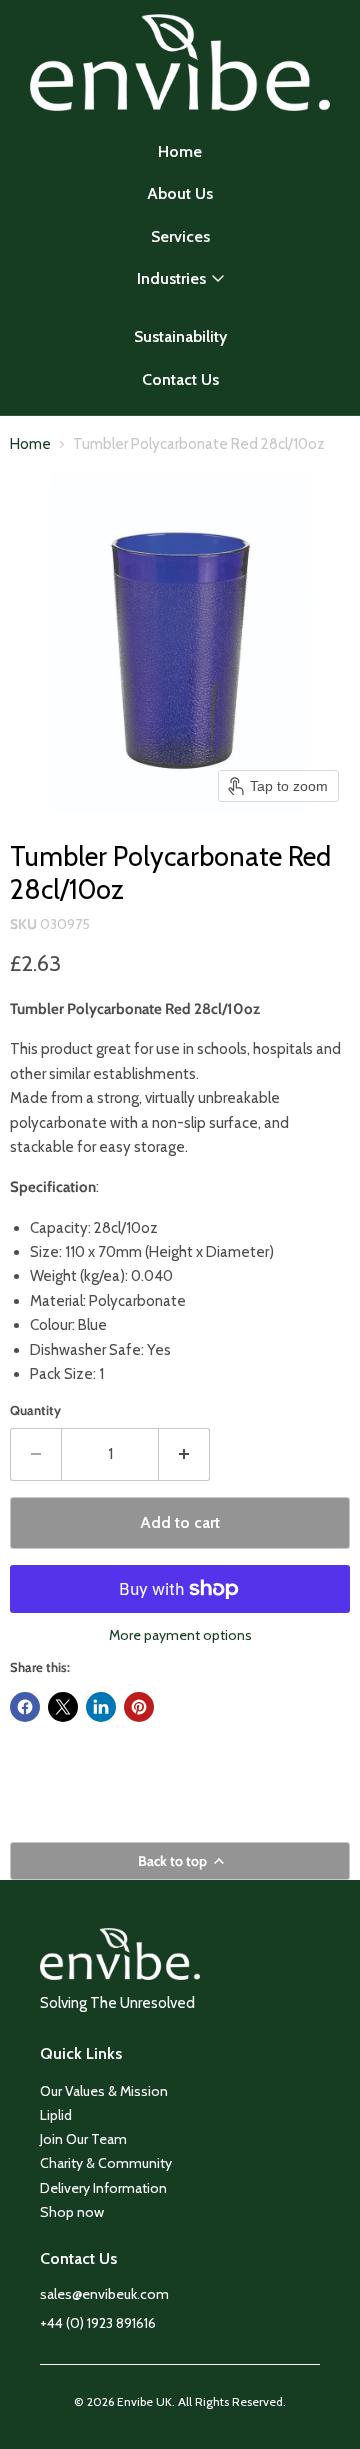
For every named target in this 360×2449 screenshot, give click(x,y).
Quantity (35, 1410)
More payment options (180, 1635)
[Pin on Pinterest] (139, 1707)
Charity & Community (106, 2163)
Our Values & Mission (104, 2091)
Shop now (72, 2212)
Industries (171, 278)
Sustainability (180, 336)
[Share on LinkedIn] (101, 1707)
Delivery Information (103, 2188)
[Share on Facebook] (25, 1707)
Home (180, 151)
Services (180, 236)
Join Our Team (83, 2139)
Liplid (56, 2115)
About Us (180, 193)
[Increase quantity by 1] (184, 1454)
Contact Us (180, 379)
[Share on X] (63, 1707)
